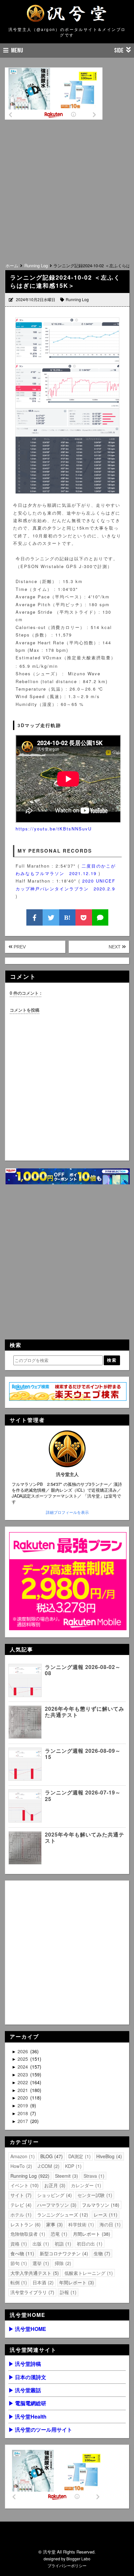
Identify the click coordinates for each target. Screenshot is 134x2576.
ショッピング (54, 2195)
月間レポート (91, 2234)
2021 (23, 2090)
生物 (101, 2253)
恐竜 (58, 2234)
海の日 (109, 2224)
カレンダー (85, 2185)
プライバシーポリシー (67, 2565)
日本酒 (42, 2282)
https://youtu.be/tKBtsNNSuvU (54, 829)
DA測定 (79, 2156)
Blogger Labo (78, 2559)
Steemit (66, 2176)
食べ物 (21, 2253)
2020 (23, 2098)
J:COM (48, 2166)
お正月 (54, 2185)
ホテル (20, 2215)
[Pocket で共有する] (84, 917)
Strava (93, 2176)
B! (67, 917)
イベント (24, 2185)
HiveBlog (108, 2156)
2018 (23, 2113)
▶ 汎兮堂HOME (27, 2329)
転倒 (18, 2282)
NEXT (115, 947)
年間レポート (76, 2282)
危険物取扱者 (27, 2234)
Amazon (22, 2156)
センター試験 (94, 2195)
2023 (23, 2074)
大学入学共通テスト (34, 2273)
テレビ (20, 2205)
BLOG (51, 2156)
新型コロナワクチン (63, 2253)
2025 (23, 2059)
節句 (18, 2263)
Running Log (77, 299)
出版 (40, 2244)
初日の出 (89, 2244)
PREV (19, 947)
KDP (73, 2166)
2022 (23, 2082)
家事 (54, 2224)
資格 (18, 2244)
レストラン (25, 2224)
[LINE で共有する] (100, 917)
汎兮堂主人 (67, 1474)
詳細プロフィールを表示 (67, 1512)
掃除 (62, 2263)
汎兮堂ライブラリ (32, 2292)
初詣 (62, 2244)
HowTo (20, 2166)
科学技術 (80, 2224)
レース (105, 2215)
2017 (23, 2121)
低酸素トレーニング (88, 2273)
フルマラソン (100, 2205)
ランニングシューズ (62, 2215)
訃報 (67, 2292)
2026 (23, 2051)
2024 (23, 2067)
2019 (23, 2105)
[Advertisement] (67, 188)
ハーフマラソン (56, 2205)
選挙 (40, 2263)
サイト (20, 2195)
